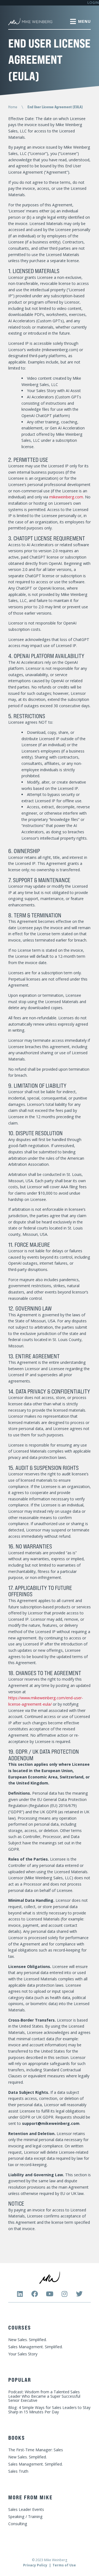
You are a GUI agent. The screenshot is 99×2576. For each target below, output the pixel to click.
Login (93, 3)
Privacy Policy (35, 2565)
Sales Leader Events (26, 2509)
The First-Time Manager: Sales (36, 2450)
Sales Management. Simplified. (35, 2347)
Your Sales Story (23, 2354)
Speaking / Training (25, 2517)
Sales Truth (18, 2471)
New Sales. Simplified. (28, 2340)
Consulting (18, 2524)
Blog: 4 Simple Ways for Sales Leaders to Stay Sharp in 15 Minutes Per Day (49, 2410)
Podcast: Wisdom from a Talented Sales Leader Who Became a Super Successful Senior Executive (44, 2396)
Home (13, 107)
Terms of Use (64, 2565)
